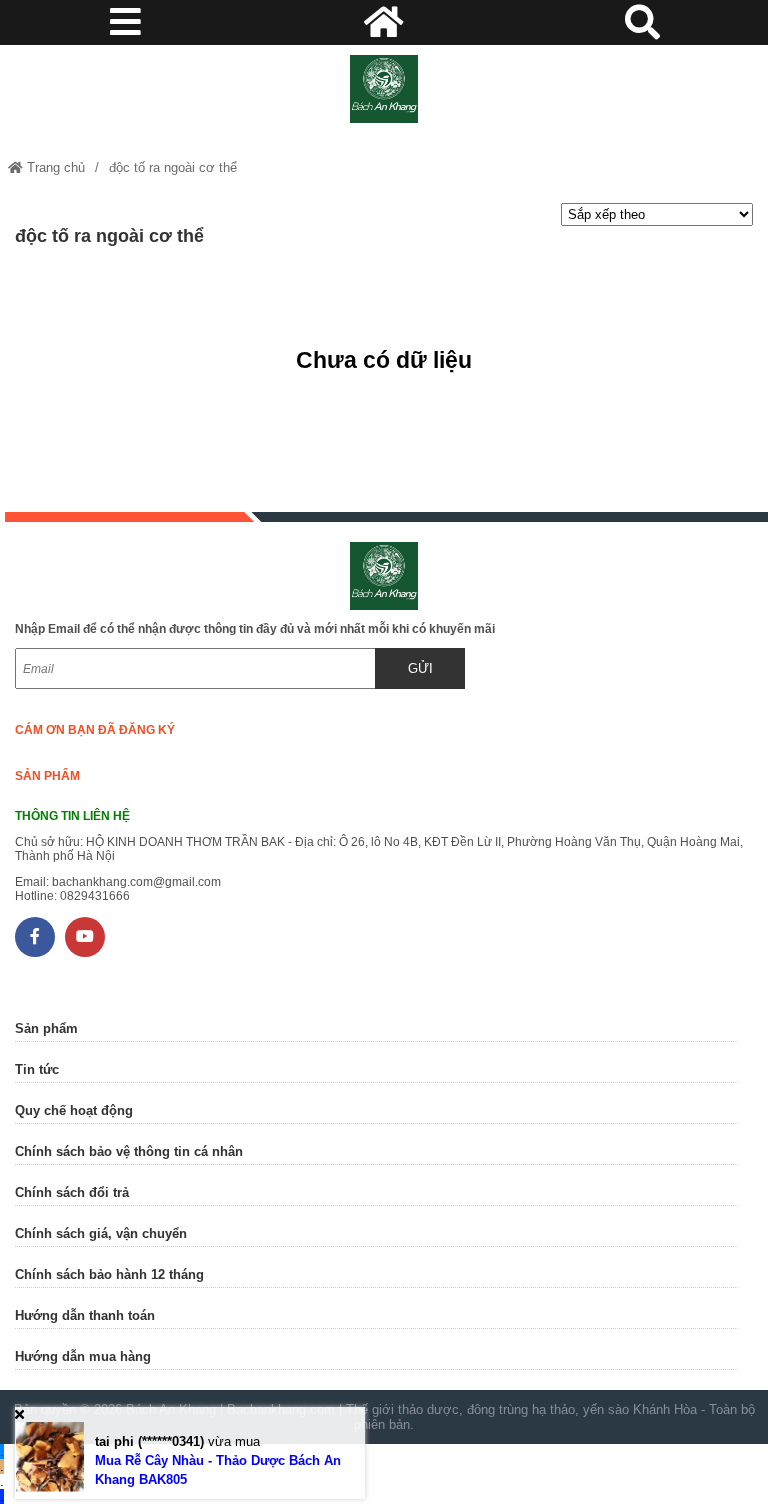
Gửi (420, 668)
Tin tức (37, 1069)
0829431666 (95, 896)
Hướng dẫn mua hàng (83, 1356)
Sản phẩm (47, 776)
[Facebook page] (35, 937)
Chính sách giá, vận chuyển (101, 1233)
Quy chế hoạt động (74, 1110)
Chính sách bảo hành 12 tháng (109, 1274)
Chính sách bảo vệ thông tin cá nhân (129, 1151)
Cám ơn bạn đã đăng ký (95, 730)
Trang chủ (54, 167)
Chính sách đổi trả (72, 1192)
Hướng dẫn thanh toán (85, 1315)
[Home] (383, 89)
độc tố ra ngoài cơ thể (173, 167)
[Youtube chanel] (85, 937)
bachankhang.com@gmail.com (136, 882)
